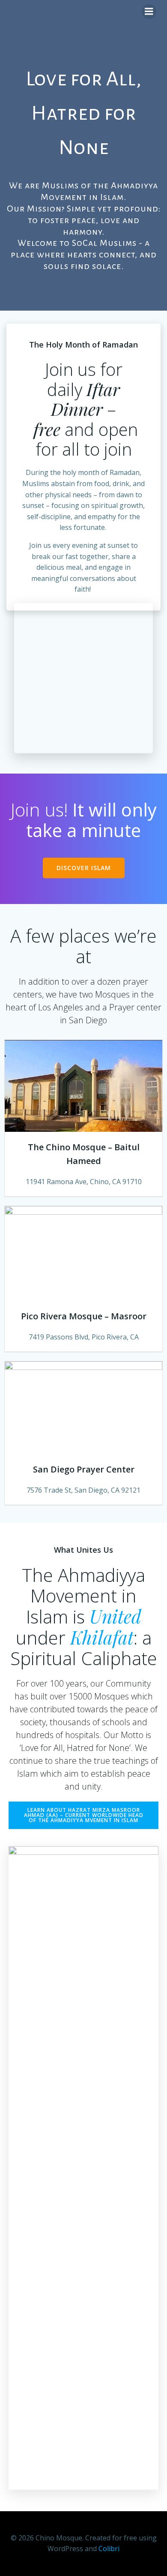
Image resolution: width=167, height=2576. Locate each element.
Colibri (109, 2549)
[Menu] (149, 12)
